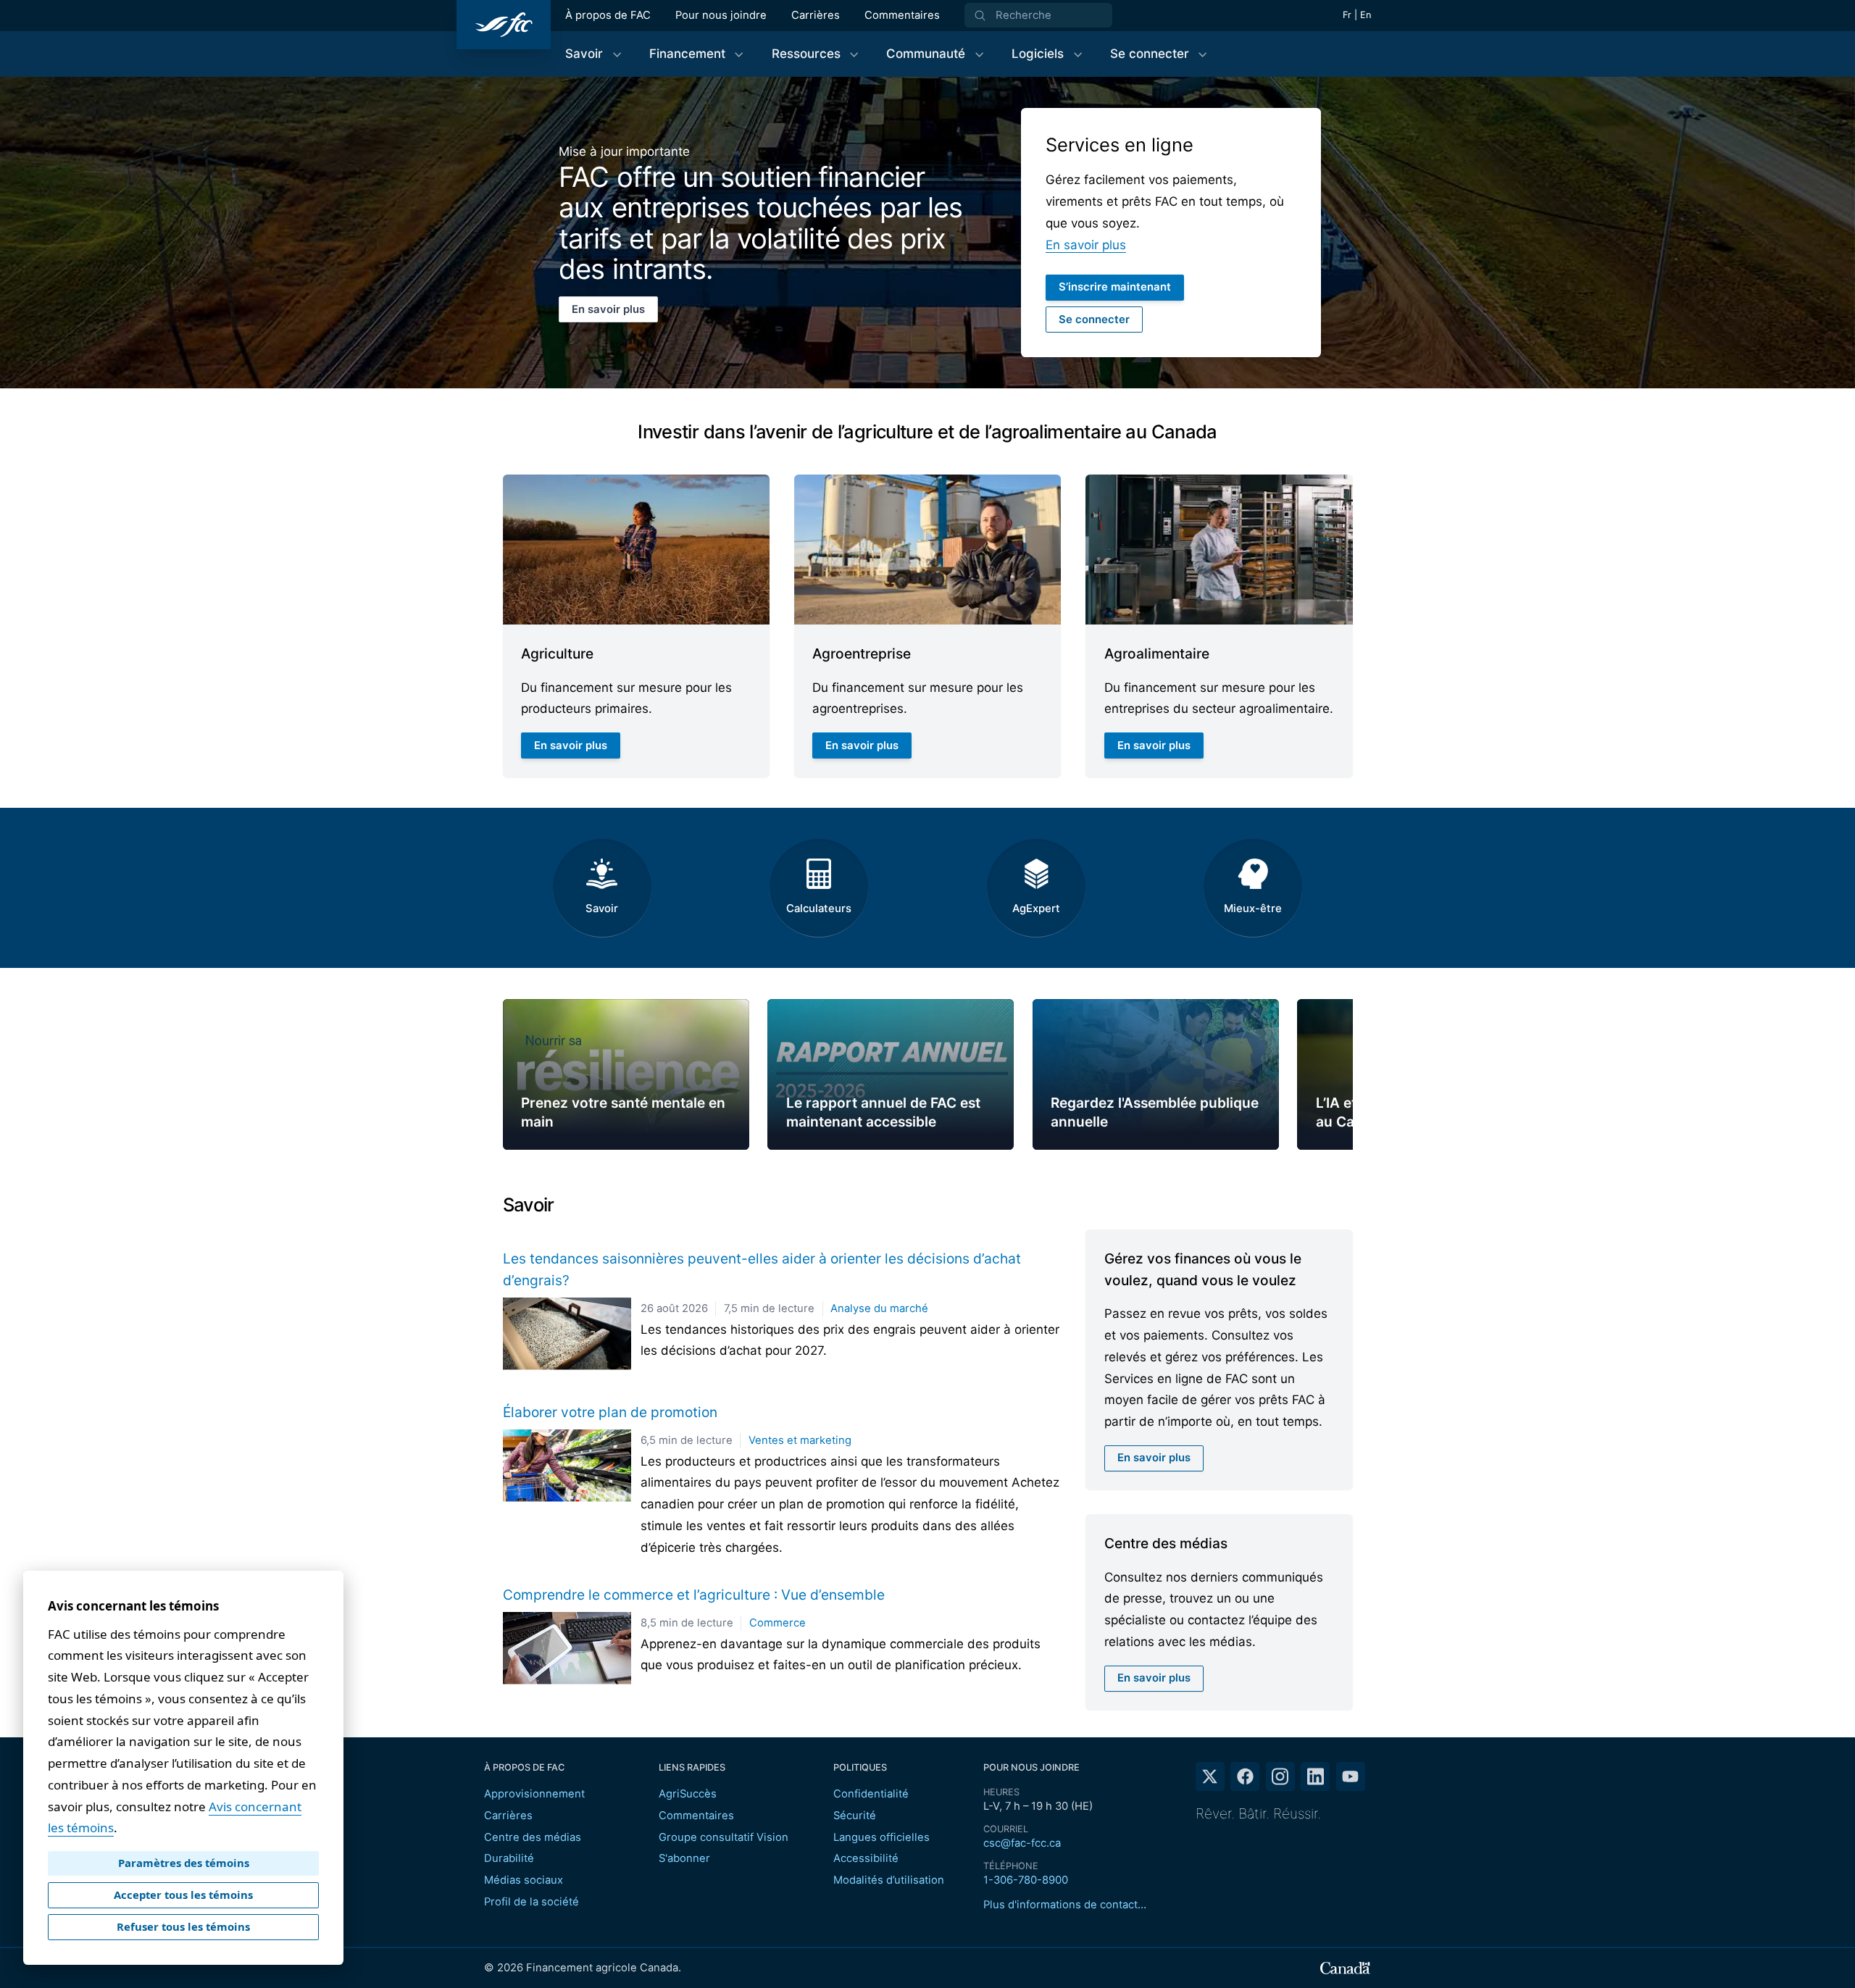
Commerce (778, 1623)
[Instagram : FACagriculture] (1280, 1776)
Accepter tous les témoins (183, 1895)
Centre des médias (533, 1837)
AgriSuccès (688, 1794)
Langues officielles (881, 1837)
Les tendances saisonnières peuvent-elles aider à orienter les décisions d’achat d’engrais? (762, 1269)
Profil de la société (532, 1902)
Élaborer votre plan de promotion (610, 1412)
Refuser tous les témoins (183, 1926)
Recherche (1024, 15)
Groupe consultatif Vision (724, 1837)
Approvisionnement (534, 1794)
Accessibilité (866, 1858)
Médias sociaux (524, 1880)
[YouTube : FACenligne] (1351, 1776)
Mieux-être (1253, 909)
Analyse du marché (879, 1308)
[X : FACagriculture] (1210, 1776)
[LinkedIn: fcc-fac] (1315, 1776)
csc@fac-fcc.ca (1022, 1843)
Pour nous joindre (721, 15)
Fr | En (1357, 15)
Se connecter (1094, 319)
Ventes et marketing (800, 1440)
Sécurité (855, 1816)
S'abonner (684, 1858)
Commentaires (902, 15)
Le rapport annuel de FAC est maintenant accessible (883, 1112)
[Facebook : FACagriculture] (1245, 1776)
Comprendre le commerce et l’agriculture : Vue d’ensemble (694, 1595)
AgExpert (1036, 909)
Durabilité (509, 1858)
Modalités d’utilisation (889, 1880)
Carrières (816, 15)
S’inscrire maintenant (1115, 287)
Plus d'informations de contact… (1065, 1905)
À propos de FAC (608, 15)
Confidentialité (871, 1794)
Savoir (602, 909)
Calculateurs (819, 909)
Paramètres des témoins (184, 1863)
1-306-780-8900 (1026, 1880)
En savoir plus (614, 313)
